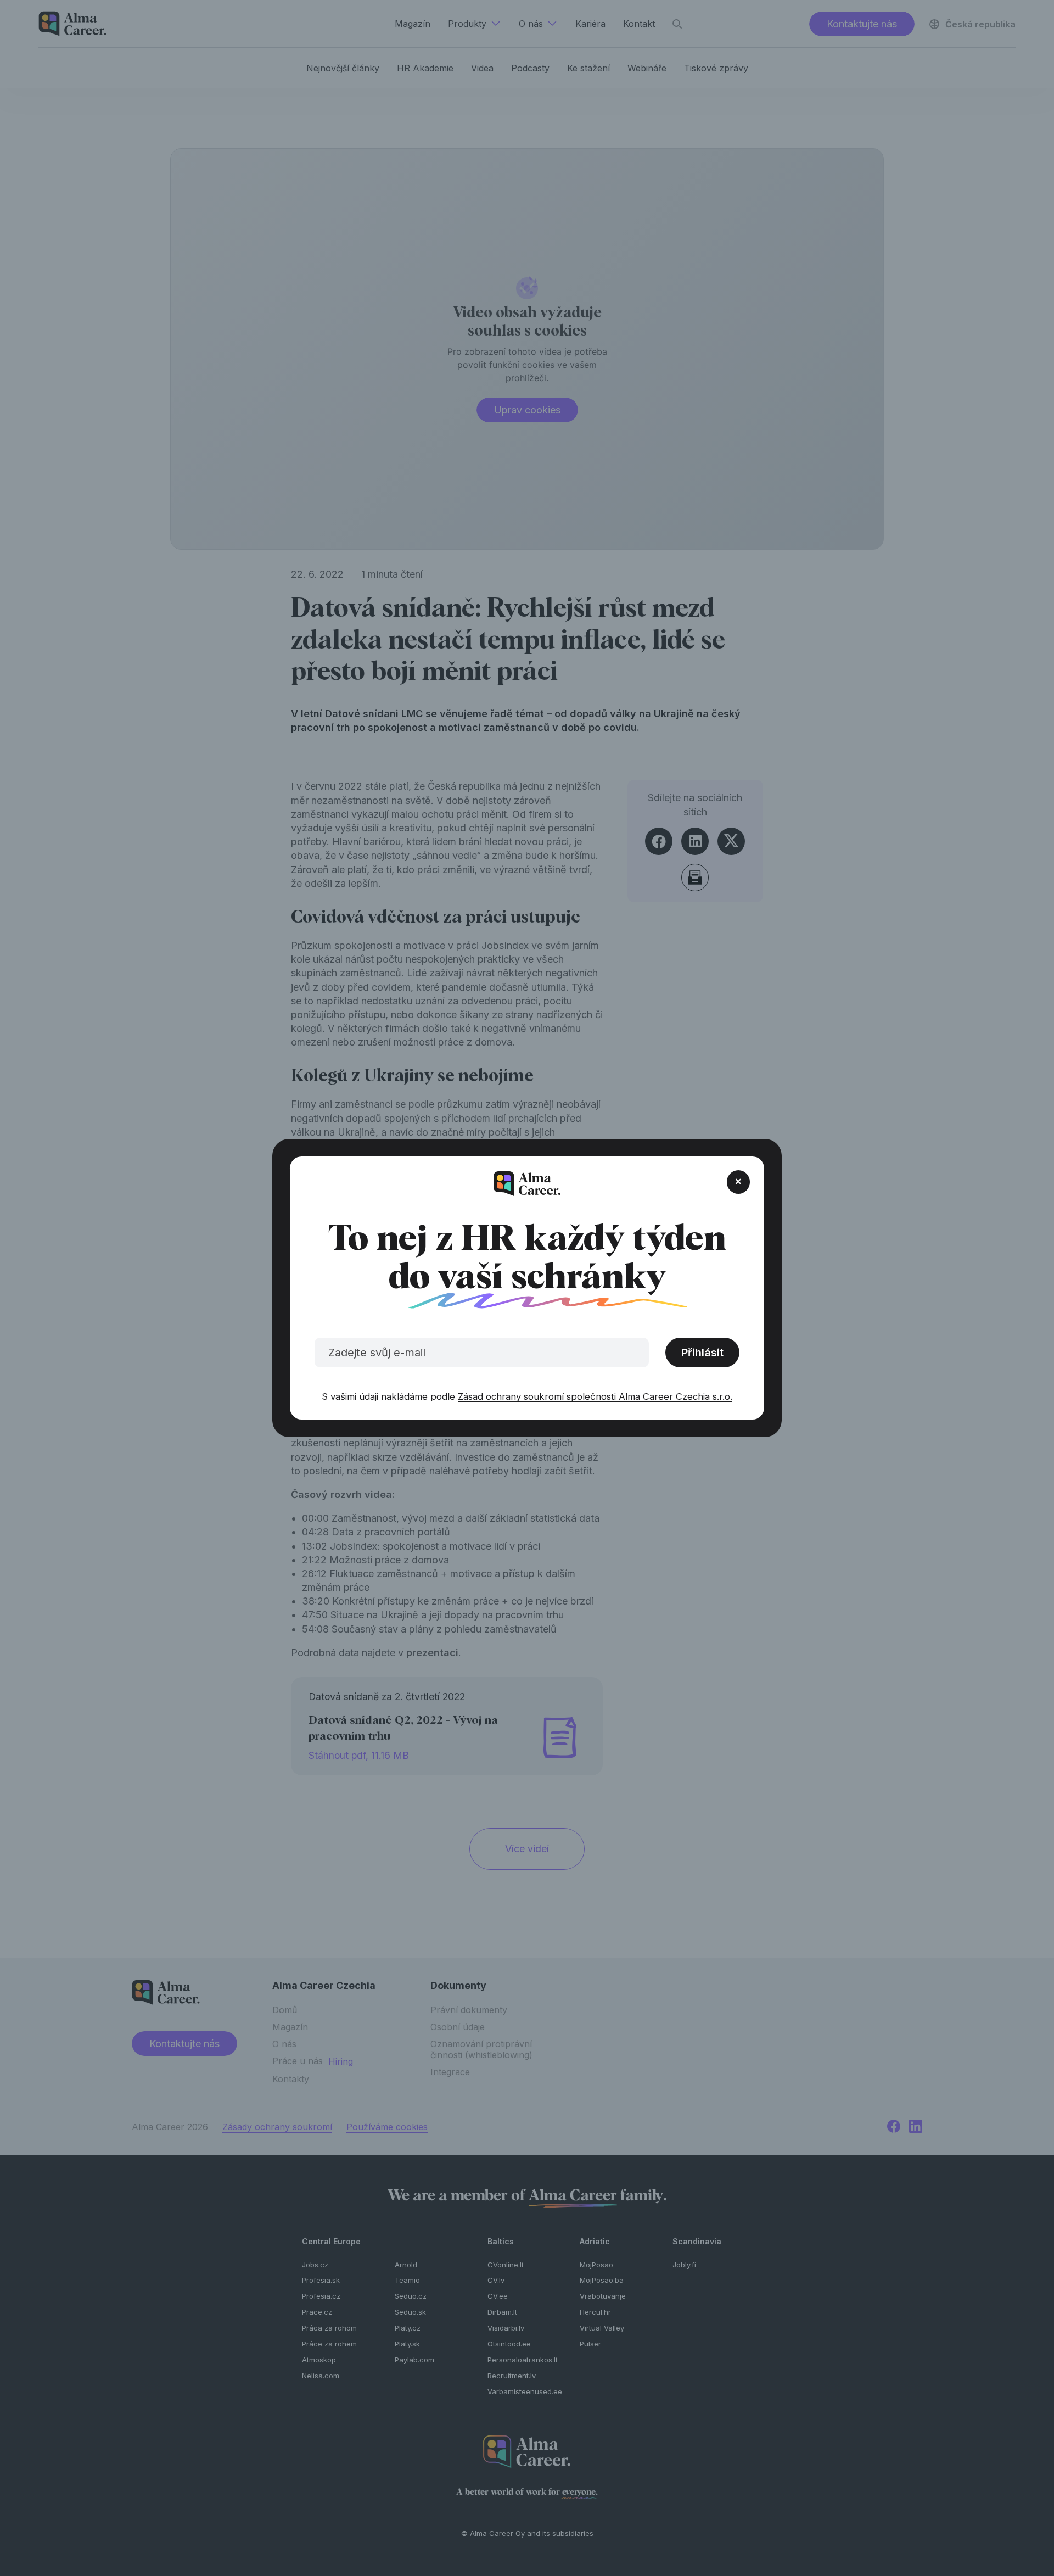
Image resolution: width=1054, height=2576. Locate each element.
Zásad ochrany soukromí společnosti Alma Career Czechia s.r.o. (595, 1396)
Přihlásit (702, 1353)
